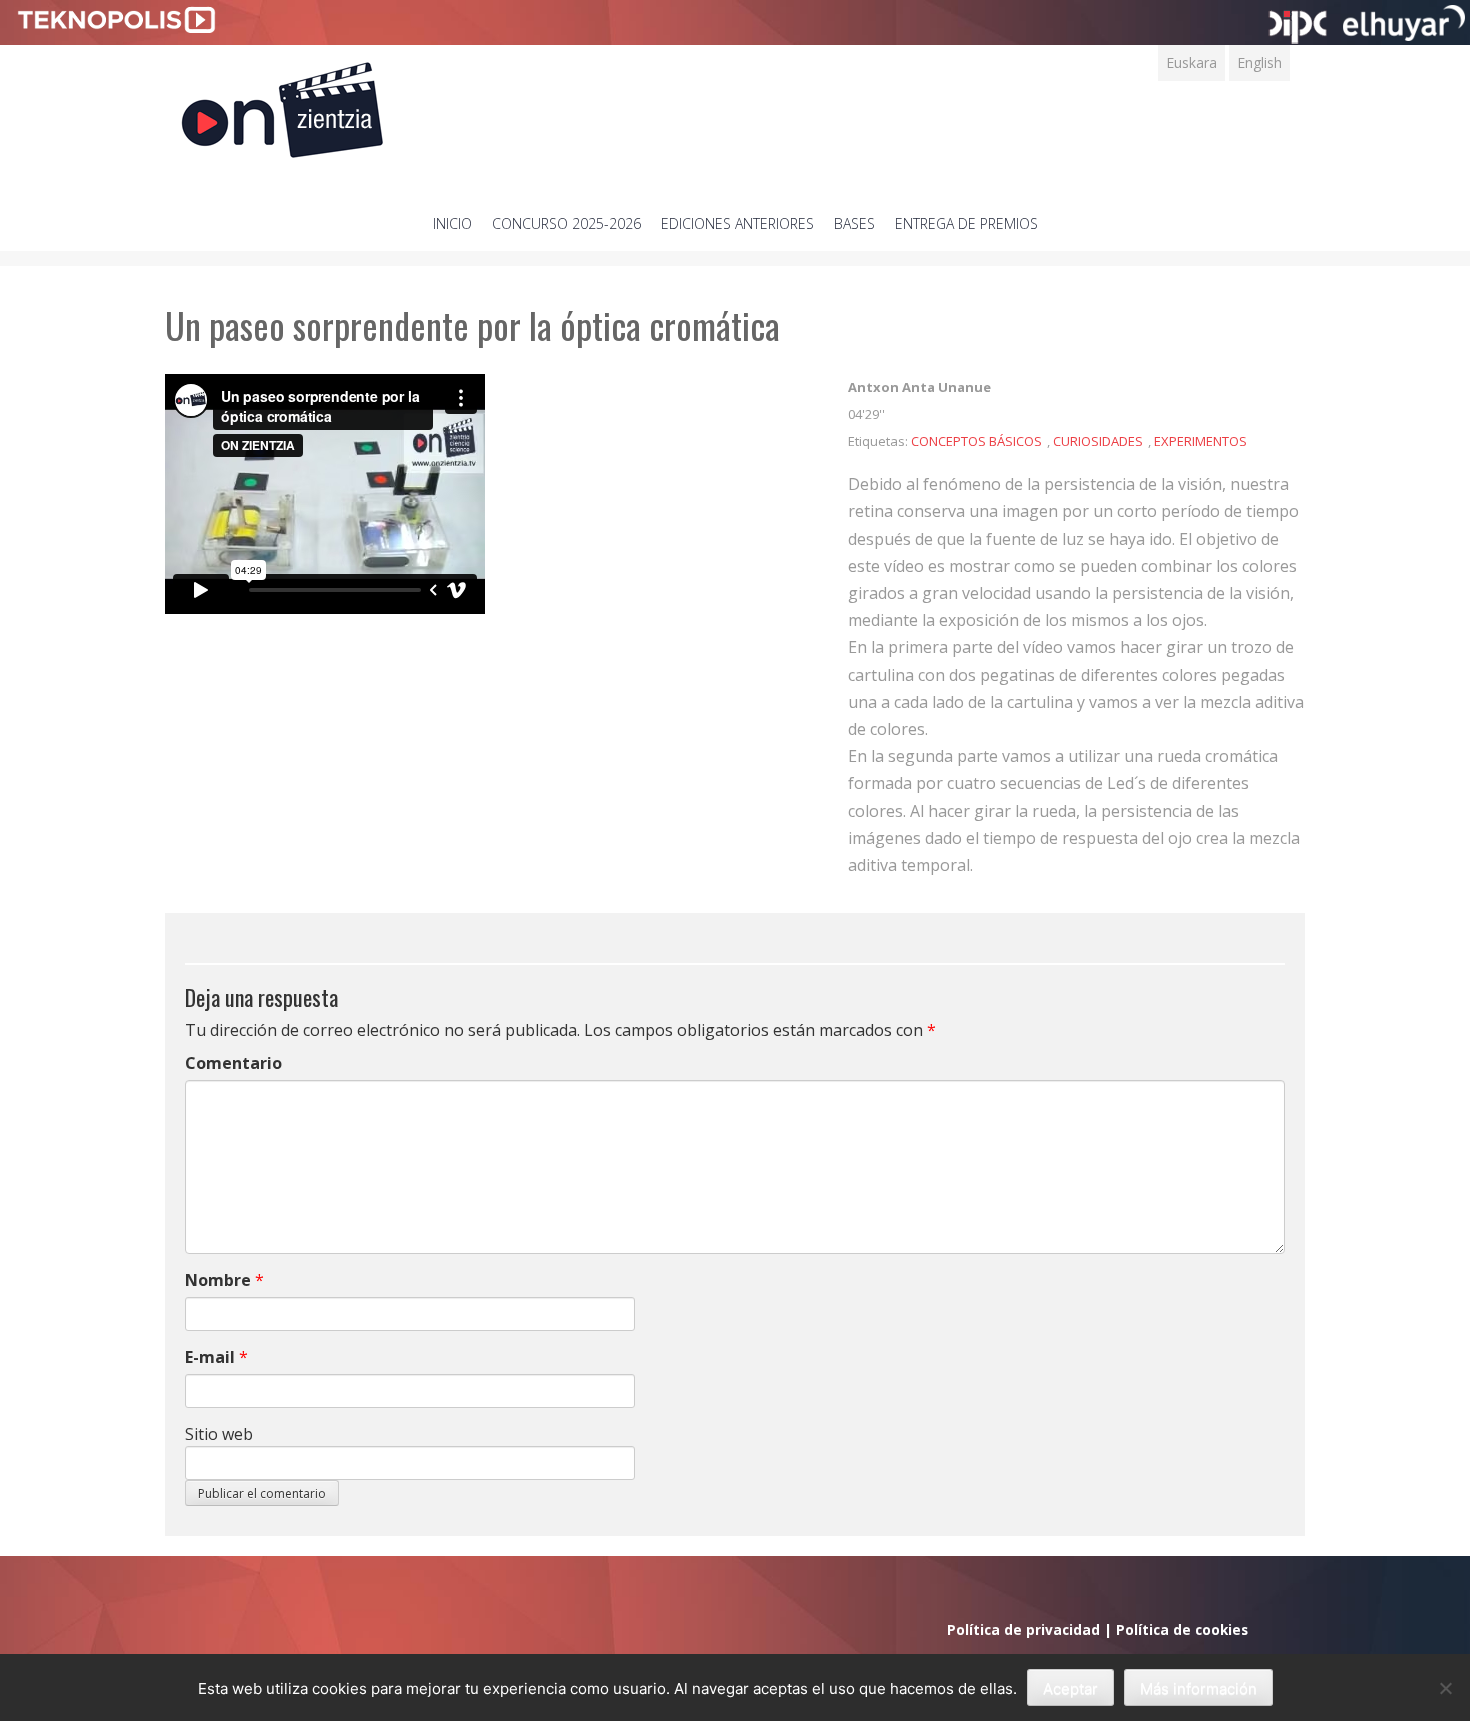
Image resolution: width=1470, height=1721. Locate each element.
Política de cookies (1182, 1629)
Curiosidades (1098, 441)
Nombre (218, 1280)
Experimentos (1200, 441)
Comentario (233, 1063)
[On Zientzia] (282, 104)
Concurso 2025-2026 (566, 223)
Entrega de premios (966, 223)
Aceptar (1070, 1688)
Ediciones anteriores (737, 223)
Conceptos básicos (976, 441)
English (1259, 62)
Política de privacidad (1023, 1629)
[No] (1445, 1688)
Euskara (1191, 62)
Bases (854, 223)
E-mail (210, 1357)
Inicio (452, 223)
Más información (1198, 1688)
